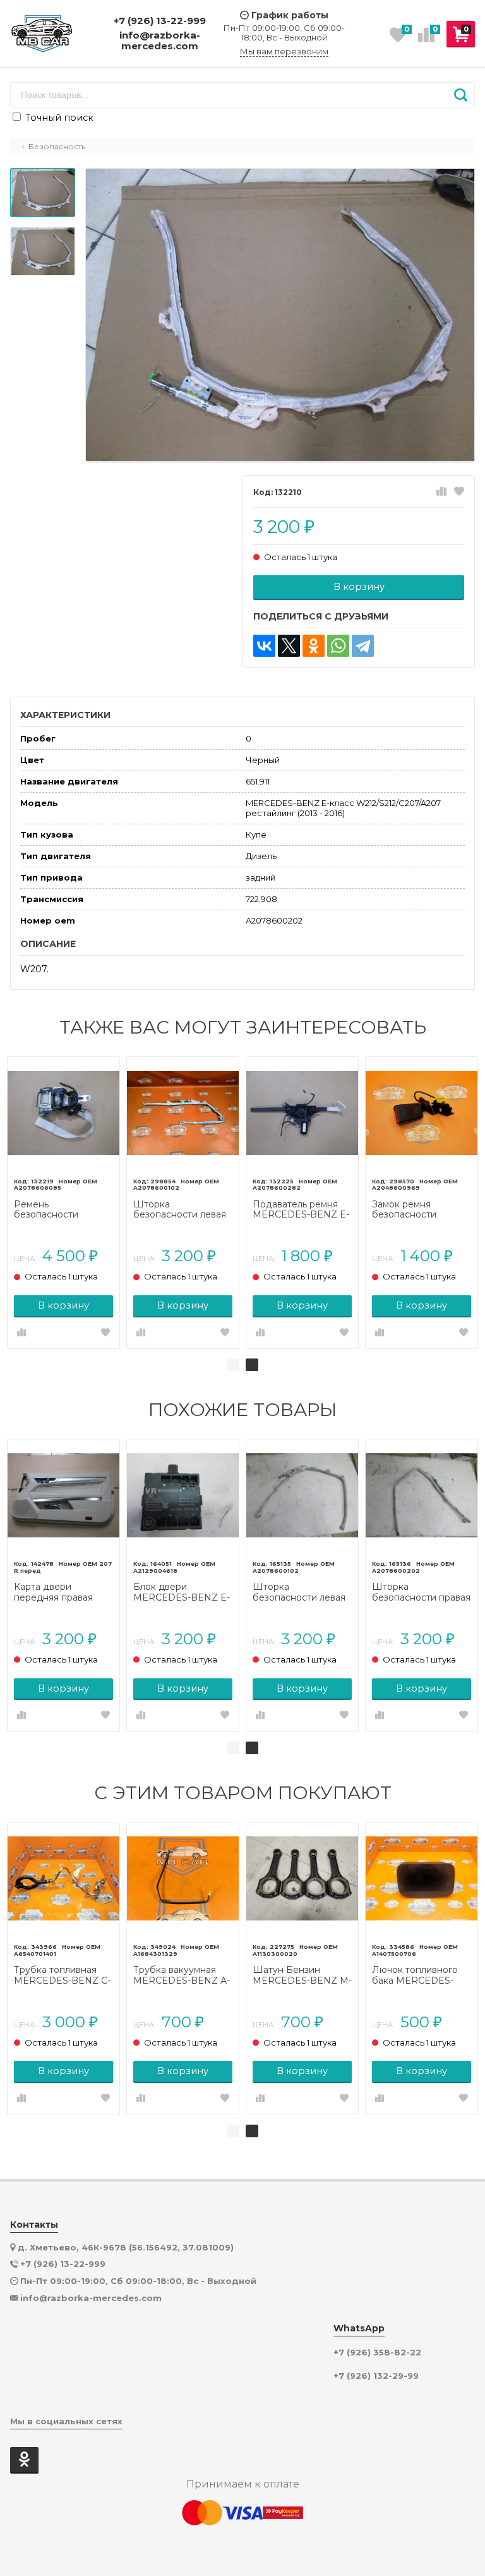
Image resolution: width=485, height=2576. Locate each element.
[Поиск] (461, 95)
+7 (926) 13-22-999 (160, 21)
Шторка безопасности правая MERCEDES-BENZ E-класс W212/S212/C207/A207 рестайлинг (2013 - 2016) (421, 1592)
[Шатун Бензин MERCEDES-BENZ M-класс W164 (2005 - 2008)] (302, 1878)
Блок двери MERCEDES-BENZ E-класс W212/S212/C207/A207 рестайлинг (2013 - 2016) (183, 1592)
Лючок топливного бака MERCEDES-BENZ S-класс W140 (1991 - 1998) (418, 1975)
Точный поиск (58, 118)
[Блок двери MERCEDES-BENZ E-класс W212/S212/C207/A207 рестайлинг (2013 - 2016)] (183, 1495)
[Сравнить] (441, 492)
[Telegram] (363, 646)
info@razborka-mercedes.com (160, 41)
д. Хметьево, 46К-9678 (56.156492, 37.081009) (126, 2247)
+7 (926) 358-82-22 (377, 2353)
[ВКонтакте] (264, 646)
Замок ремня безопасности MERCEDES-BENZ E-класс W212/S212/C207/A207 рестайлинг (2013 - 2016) (421, 1210)
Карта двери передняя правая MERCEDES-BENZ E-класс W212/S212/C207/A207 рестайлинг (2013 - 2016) (63, 1592)
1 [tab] (233, 1365)
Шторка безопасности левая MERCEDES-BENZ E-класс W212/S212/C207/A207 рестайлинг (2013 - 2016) (183, 1210)
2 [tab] (252, 1365)
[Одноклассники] (314, 646)
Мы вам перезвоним (284, 52)
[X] (289, 646)
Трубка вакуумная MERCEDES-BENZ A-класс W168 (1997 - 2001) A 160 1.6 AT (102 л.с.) (183, 1975)
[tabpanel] (63, 1203)
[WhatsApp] (338, 646)
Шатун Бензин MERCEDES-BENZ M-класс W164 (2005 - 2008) (302, 1975)
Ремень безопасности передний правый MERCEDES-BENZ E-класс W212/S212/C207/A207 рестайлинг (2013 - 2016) (63, 1210)
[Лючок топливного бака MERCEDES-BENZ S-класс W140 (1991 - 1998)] (422, 1878)
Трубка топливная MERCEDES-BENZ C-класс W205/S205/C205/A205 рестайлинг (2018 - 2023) (63, 1975)
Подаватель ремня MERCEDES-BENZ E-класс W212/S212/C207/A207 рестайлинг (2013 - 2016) (302, 1210)
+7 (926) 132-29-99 (376, 2376)
